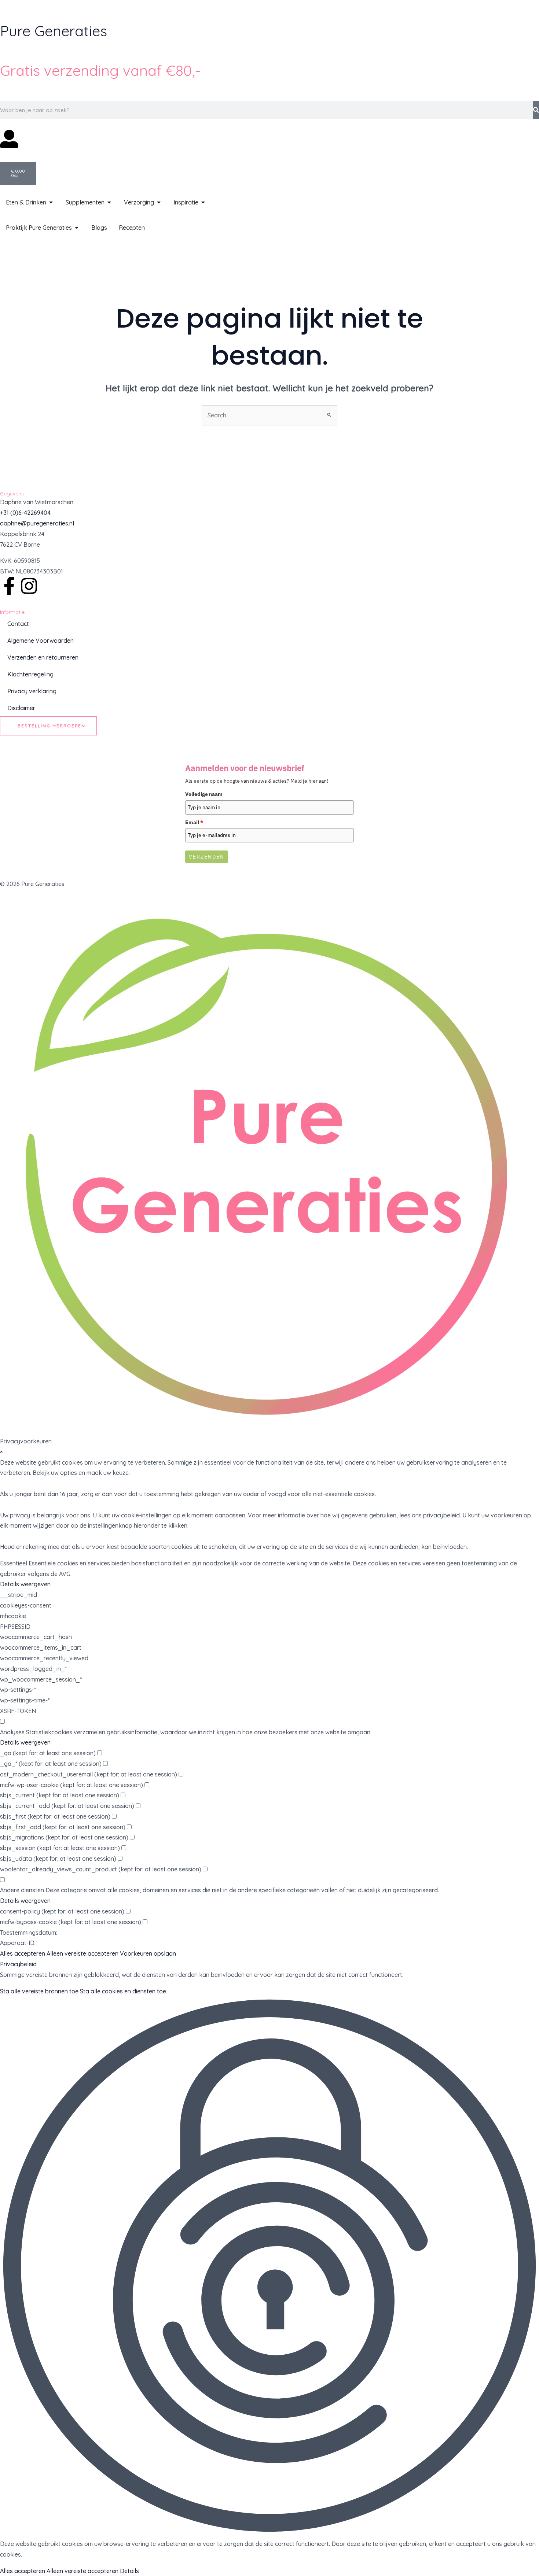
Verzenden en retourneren (43, 657)
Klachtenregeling (30, 674)
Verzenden (207, 857)
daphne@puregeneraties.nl (37, 523)
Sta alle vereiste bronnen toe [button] (39, 1991)
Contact (18, 624)
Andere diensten (22, 1890)
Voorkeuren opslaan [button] (148, 1953)
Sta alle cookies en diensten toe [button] (123, 1991)
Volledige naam (204, 794)
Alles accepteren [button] (23, 1953)
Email (194, 822)
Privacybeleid (18, 1964)
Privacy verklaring (32, 691)
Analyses (12, 1732)
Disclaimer (21, 708)
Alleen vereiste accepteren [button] (82, 1953)
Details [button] (129, 2571)
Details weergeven (25, 1584)
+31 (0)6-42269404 (25, 513)
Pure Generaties (54, 31)
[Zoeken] (536, 110)
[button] (269, 2267)
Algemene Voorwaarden (41, 641)
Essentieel (14, 1563)
